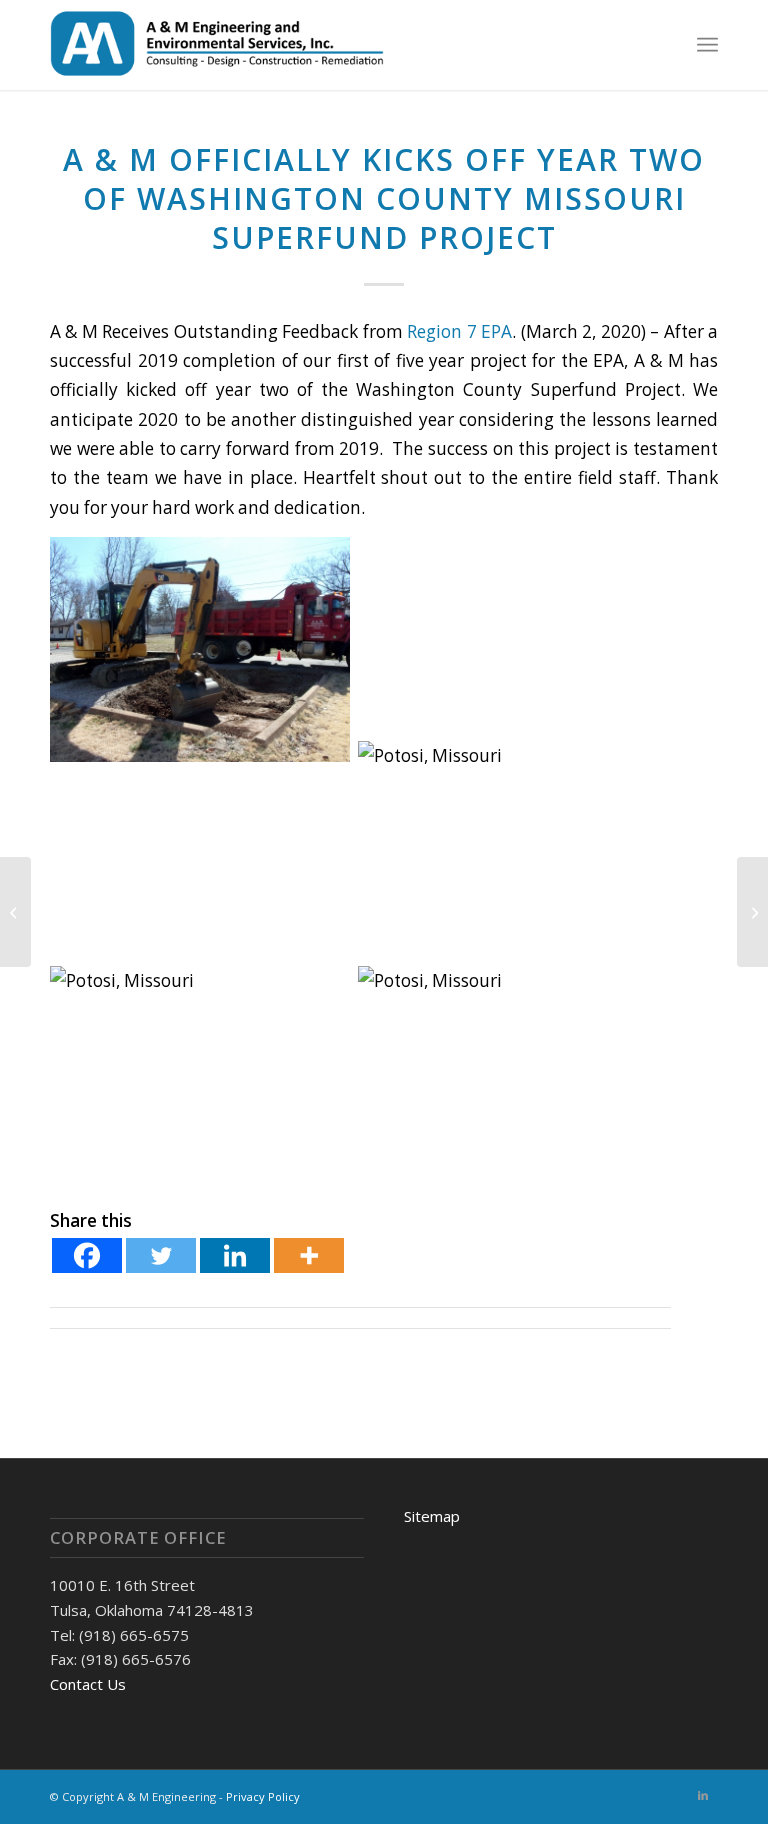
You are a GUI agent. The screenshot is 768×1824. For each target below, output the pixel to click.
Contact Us (88, 1684)
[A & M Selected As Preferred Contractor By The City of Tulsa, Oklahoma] (15, 912)
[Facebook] (87, 1255)
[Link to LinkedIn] (703, 1795)
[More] (309, 1255)
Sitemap (432, 1516)
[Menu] (707, 45)
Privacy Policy (263, 1796)
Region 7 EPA (459, 331)
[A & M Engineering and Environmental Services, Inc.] (220, 45)
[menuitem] (707, 45)
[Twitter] (161, 1255)
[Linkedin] (235, 1255)
